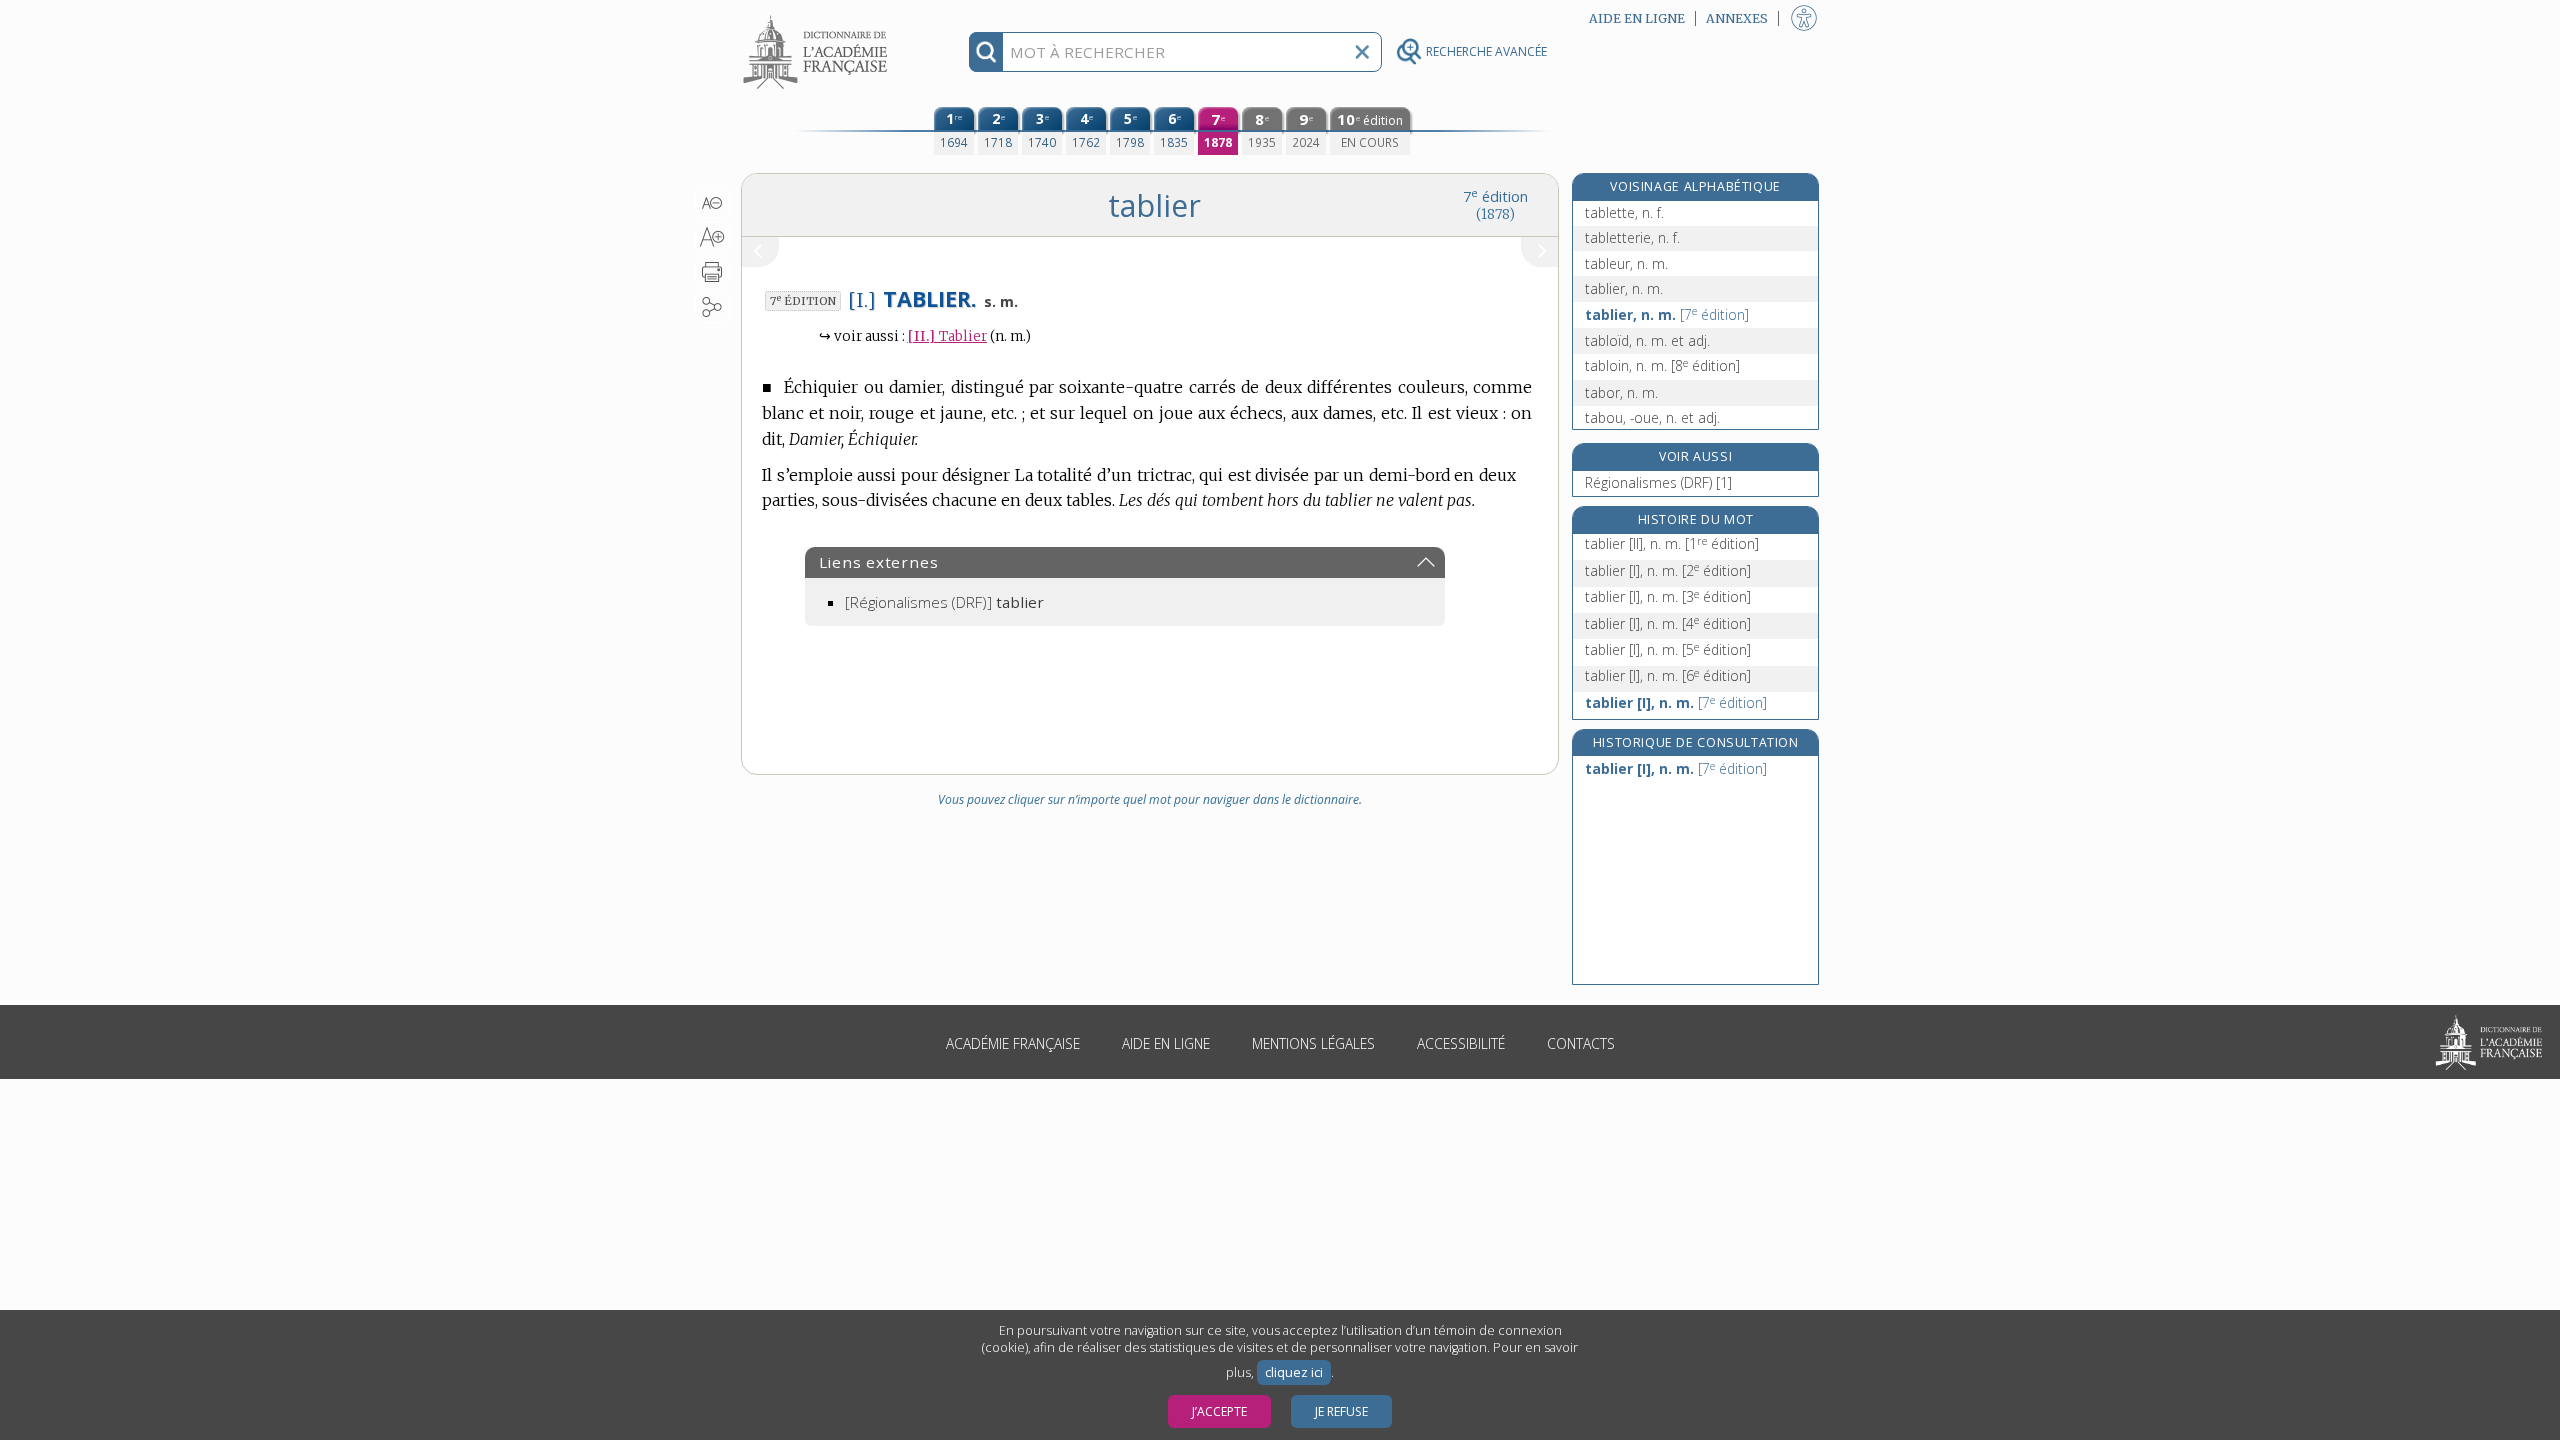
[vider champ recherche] (1362, 52)
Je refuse (1341, 1411)
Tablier (947, 336)
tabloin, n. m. (1662, 365)
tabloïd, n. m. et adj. (1647, 340)
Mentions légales (1313, 1043)
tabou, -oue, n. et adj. (1652, 417)
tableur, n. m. (1626, 263)
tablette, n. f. (1624, 212)
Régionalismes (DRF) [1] (1658, 482)
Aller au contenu (818, 17)
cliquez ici (1294, 1372)
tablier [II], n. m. (1672, 543)
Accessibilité (1461, 1043)
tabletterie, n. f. (1632, 237)
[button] (712, 203)
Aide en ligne (1166, 1043)
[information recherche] (986, 52)
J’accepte (1219, 1411)
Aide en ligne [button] (1637, 18)
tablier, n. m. (1624, 288)
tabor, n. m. (1621, 392)
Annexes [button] (1737, 18)
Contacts (1581, 1043)
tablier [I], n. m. (1668, 570)
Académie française (1013, 1043)
